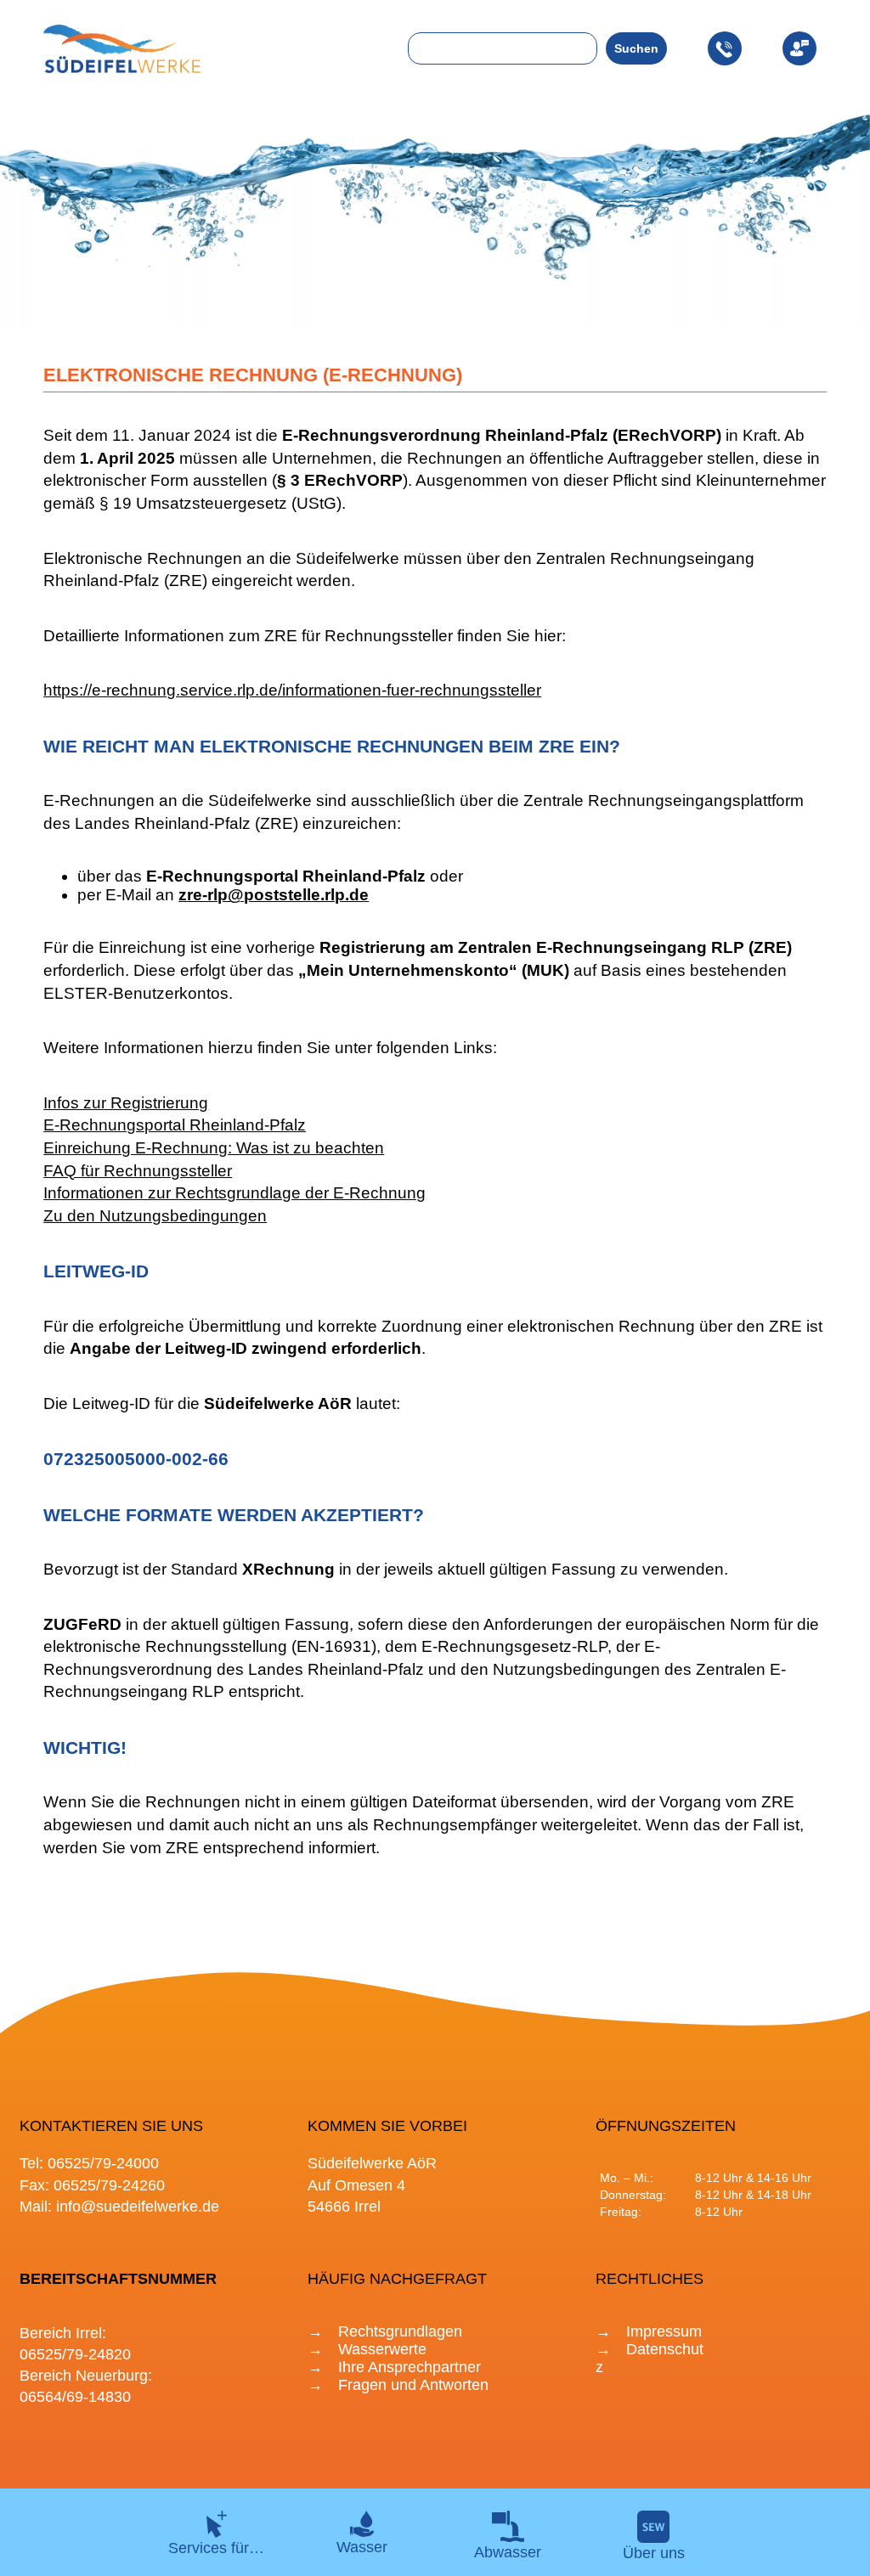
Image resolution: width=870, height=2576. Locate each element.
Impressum (664, 2331)
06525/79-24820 (75, 2354)
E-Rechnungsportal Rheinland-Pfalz (175, 1125)
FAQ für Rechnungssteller (138, 1171)
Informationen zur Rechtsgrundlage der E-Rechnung (234, 1193)
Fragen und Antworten (413, 2385)
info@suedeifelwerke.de (138, 2207)
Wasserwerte (382, 2349)
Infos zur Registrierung (126, 1103)
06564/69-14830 (75, 2397)
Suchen (636, 48)
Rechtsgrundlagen (400, 2331)
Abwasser (508, 2552)
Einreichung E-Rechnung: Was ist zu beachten (214, 1148)
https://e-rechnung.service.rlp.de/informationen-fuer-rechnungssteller (292, 690)
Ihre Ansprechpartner (410, 2367)
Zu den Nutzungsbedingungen (155, 1216)
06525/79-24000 (103, 2163)
